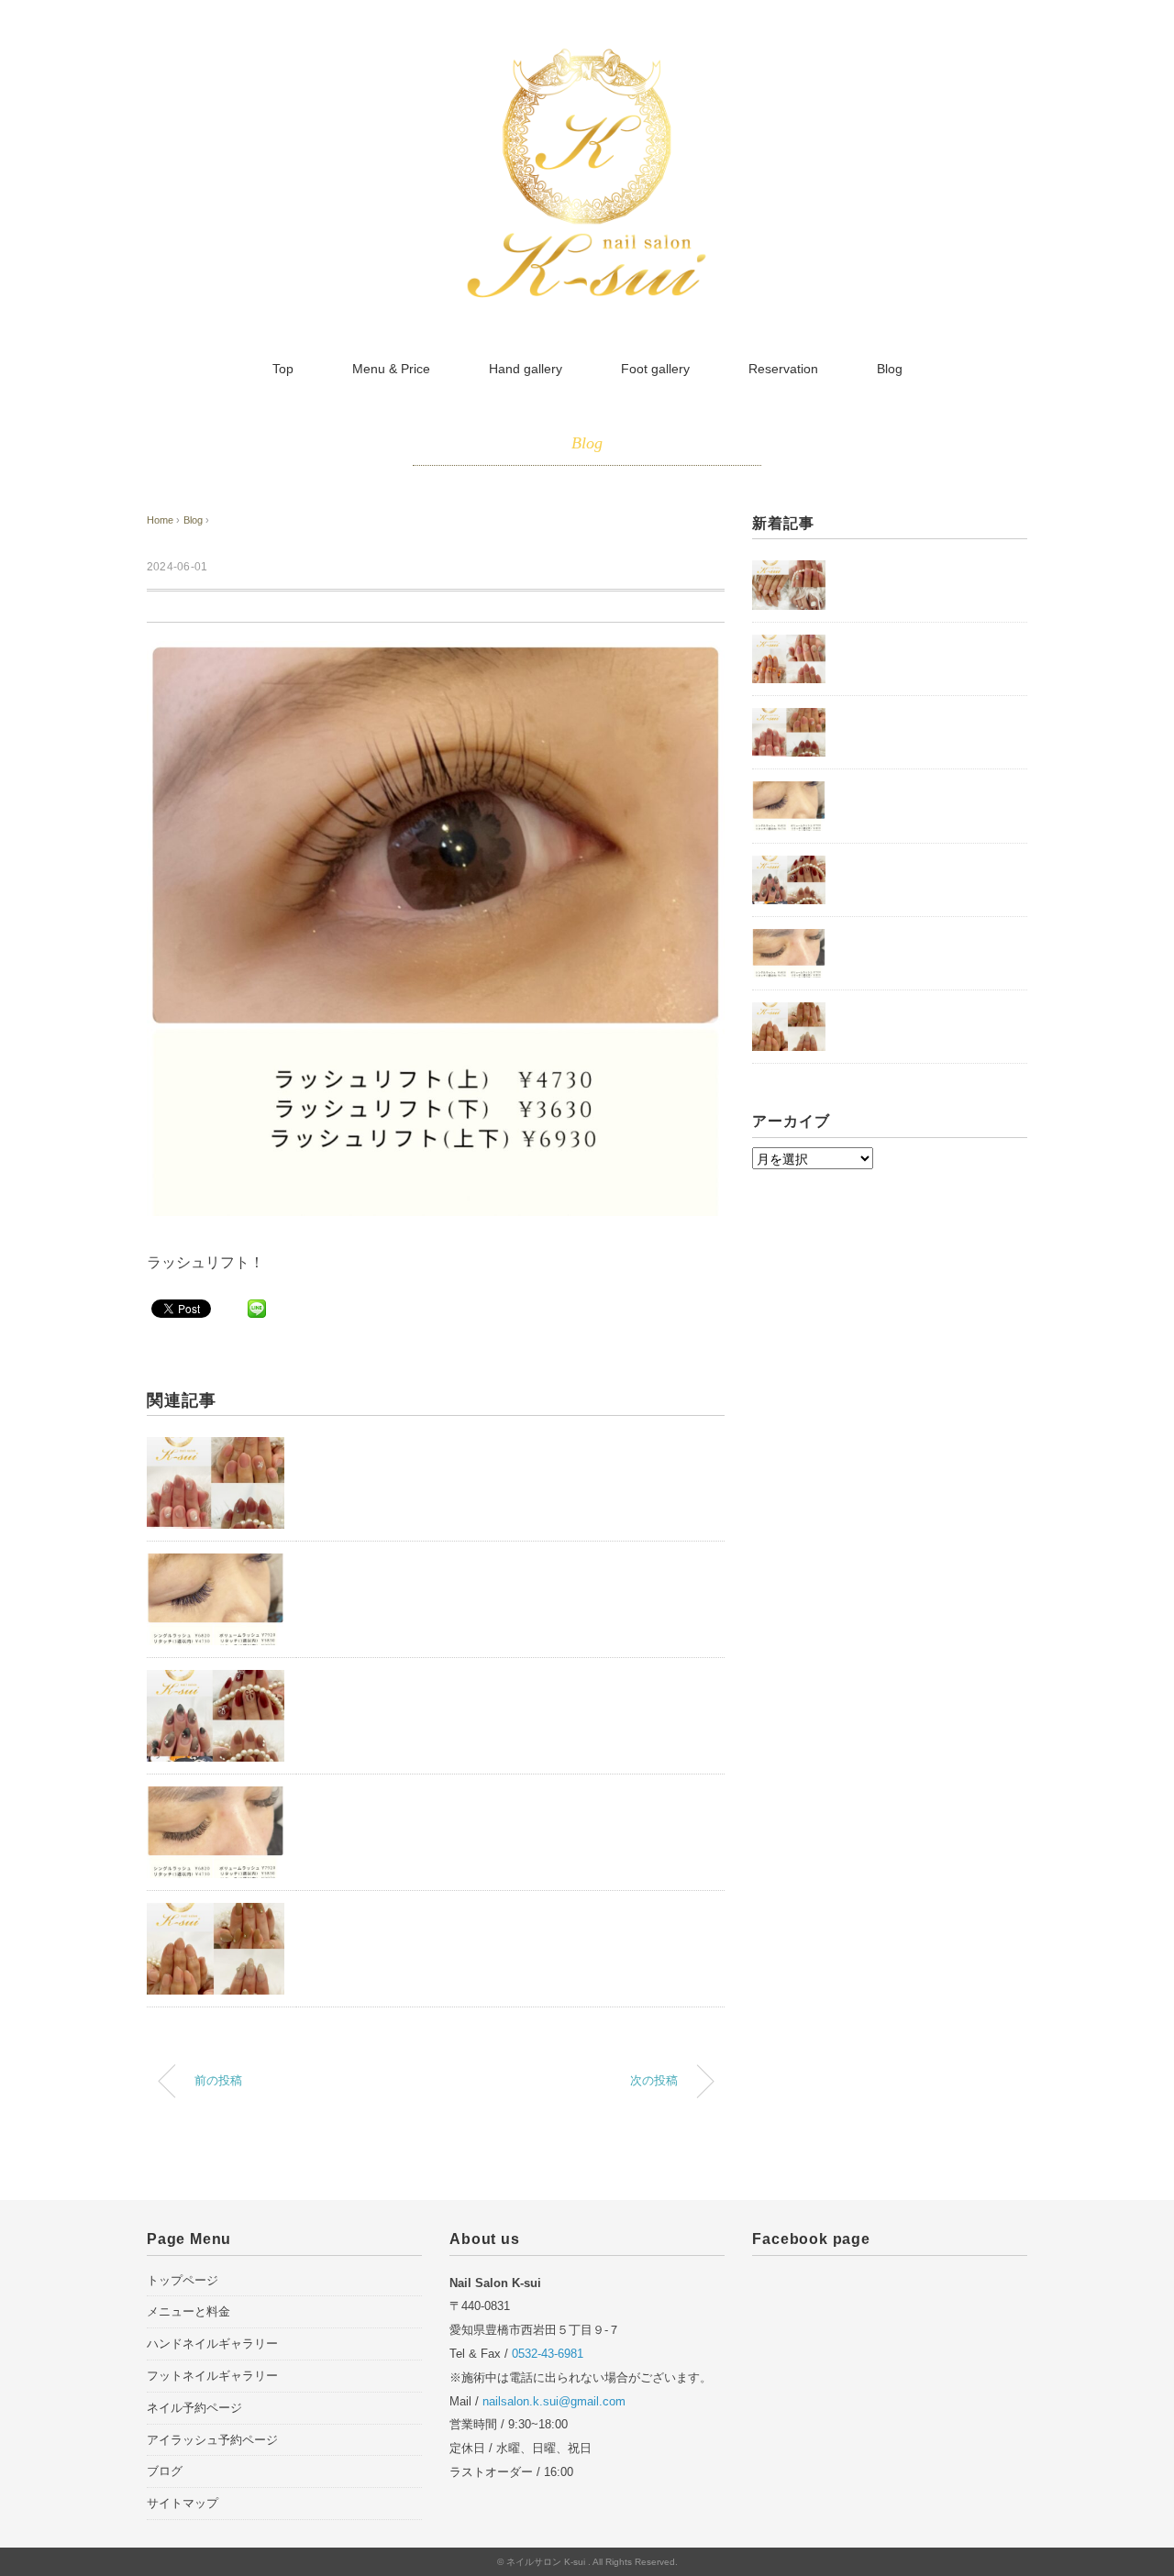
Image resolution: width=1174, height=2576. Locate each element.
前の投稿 (218, 2081)
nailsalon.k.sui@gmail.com (554, 2401)
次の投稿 (654, 2081)
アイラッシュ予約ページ (212, 2440)
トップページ (183, 2280)
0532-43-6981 (548, 2354)
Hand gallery (526, 369)
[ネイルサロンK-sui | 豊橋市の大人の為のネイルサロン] (587, 58)
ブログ (165, 2471)
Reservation (783, 369)
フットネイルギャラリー (212, 2376)
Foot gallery (655, 369)
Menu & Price (391, 369)
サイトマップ (183, 2503)
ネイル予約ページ (194, 2408)
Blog (890, 369)
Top (283, 369)
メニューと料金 (188, 2311)
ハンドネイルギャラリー (212, 2344)
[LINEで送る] (257, 1308)
